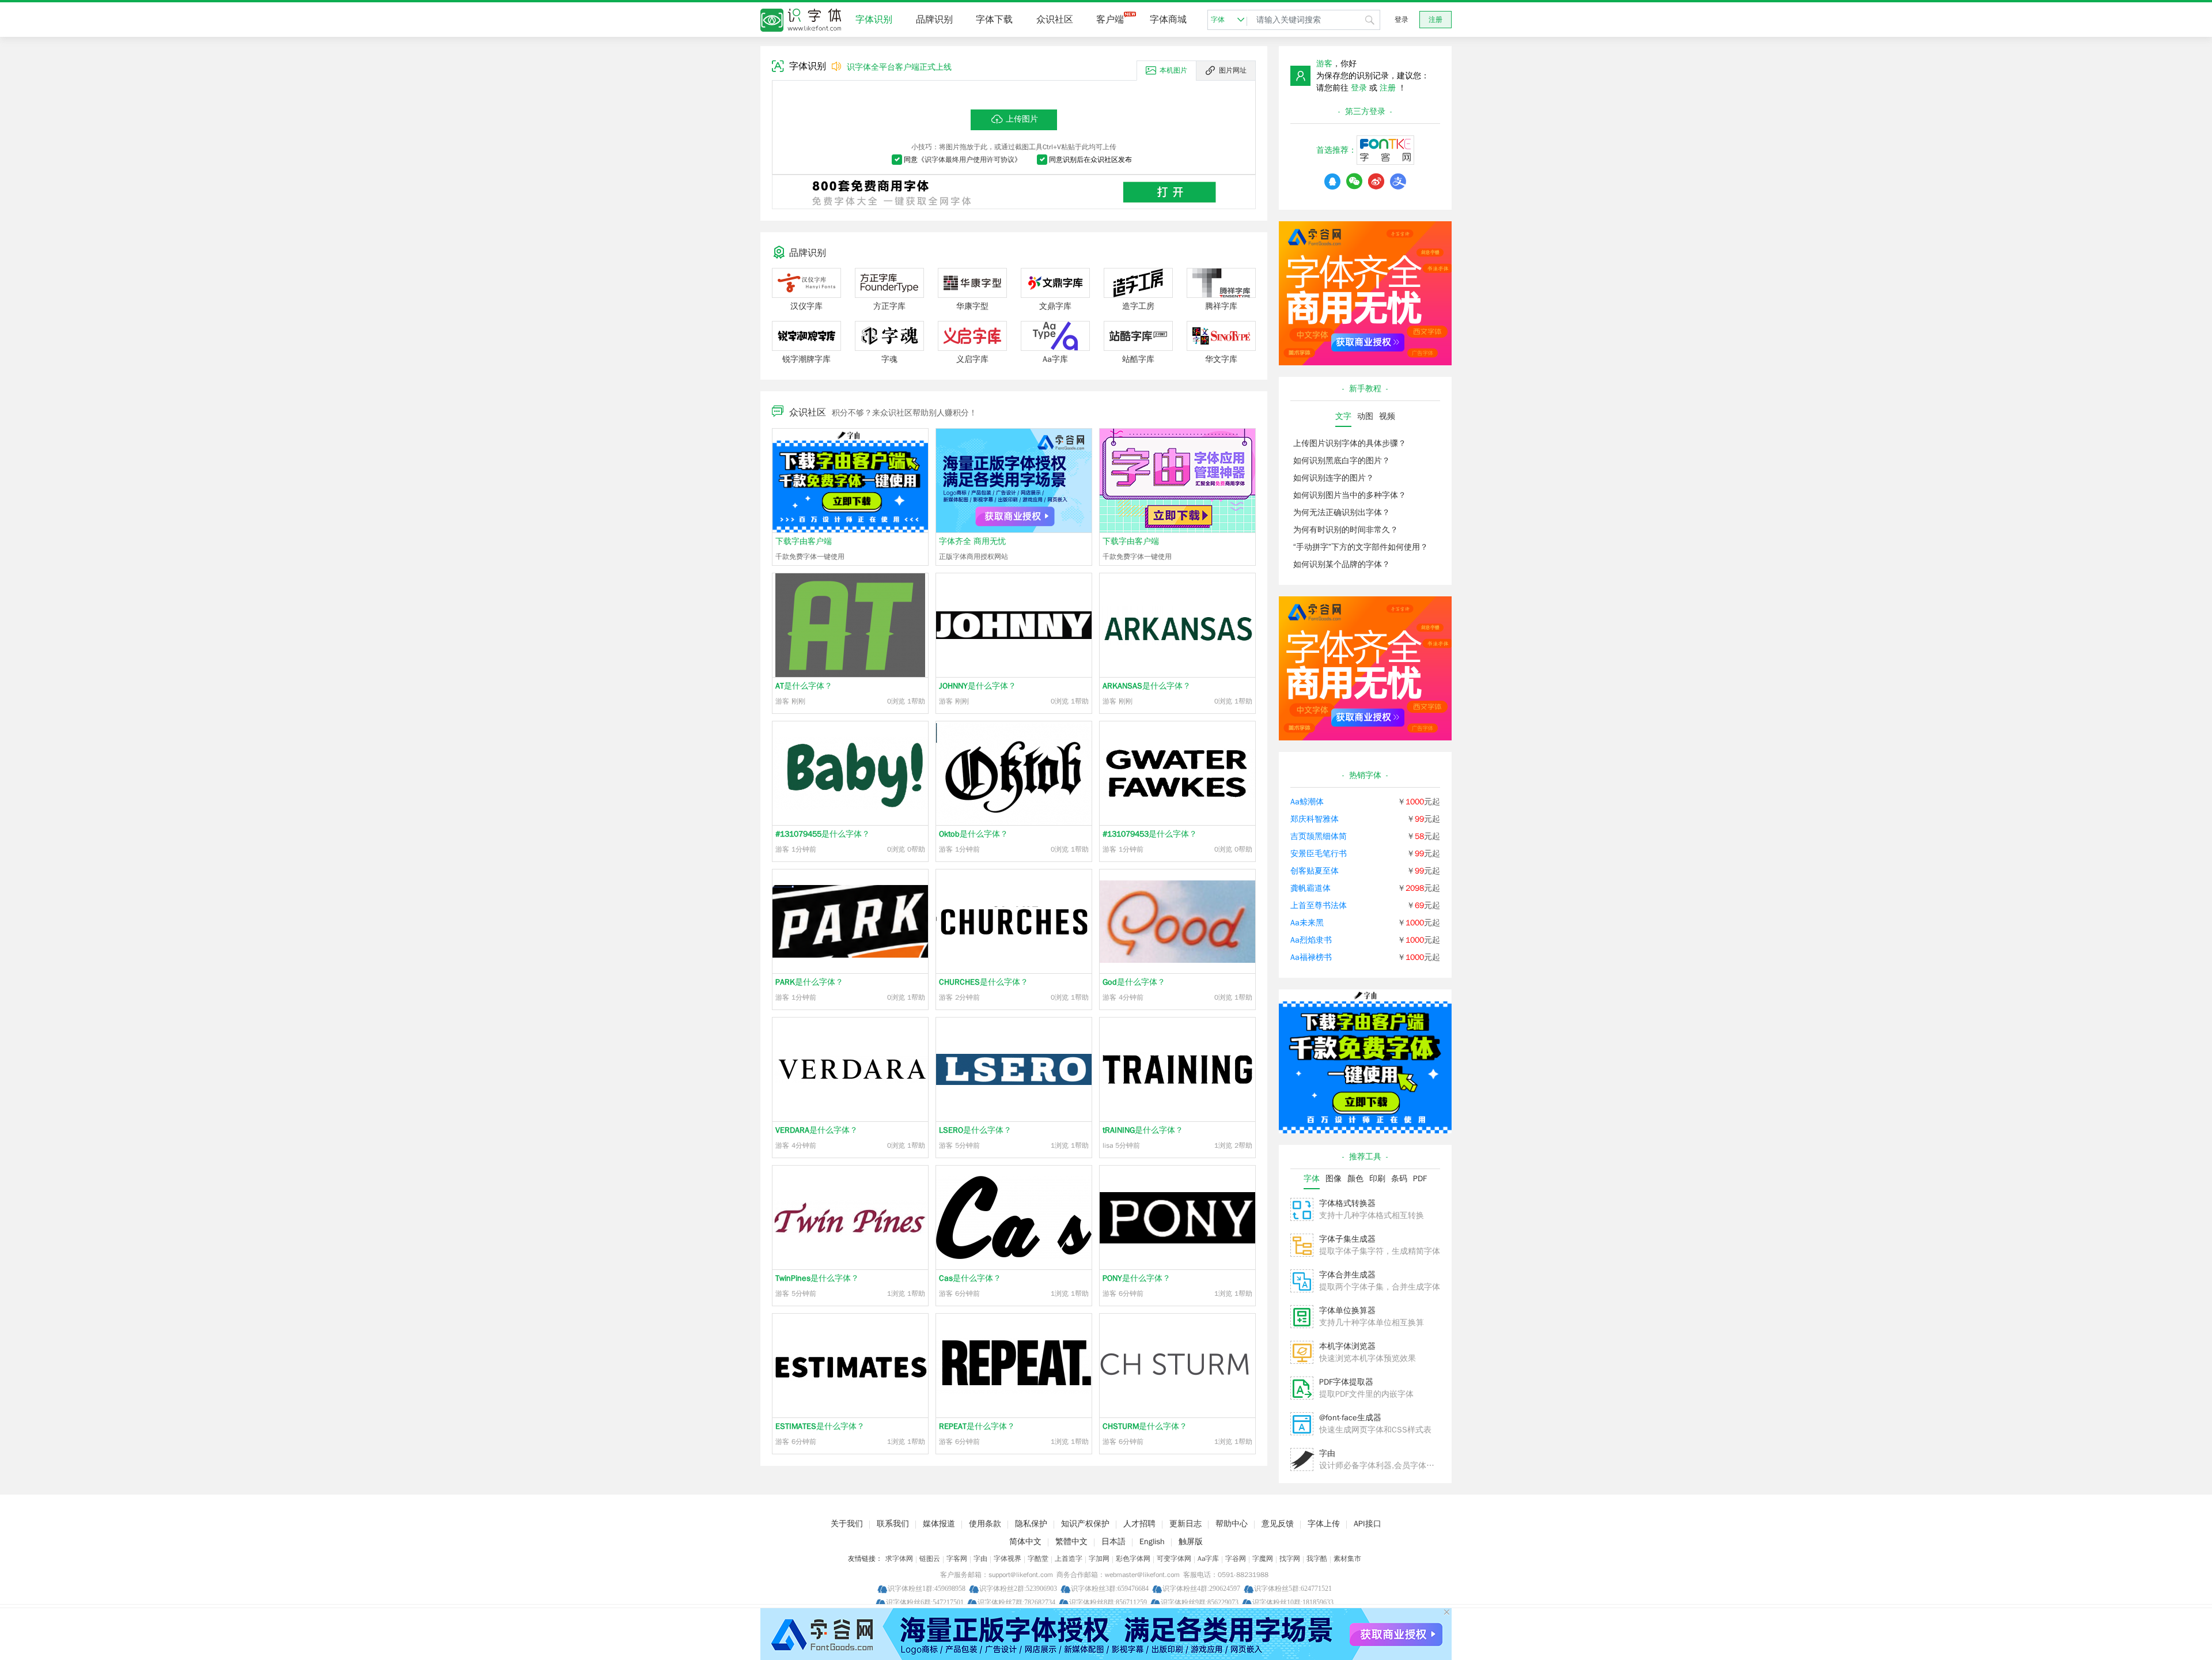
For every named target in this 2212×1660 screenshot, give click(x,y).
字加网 (1099, 1559)
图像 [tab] (1334, 1179)
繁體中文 (1071, 1542)
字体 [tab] (1312, 1179)
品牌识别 (934, 20)
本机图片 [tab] (1173, 70)
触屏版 (1191, 1542)
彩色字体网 (1133, 1559)
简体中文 (1025, 1542)
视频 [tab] (1387, 416)
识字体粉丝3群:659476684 (1110, 1588)
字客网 (957, 1559)
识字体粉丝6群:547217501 (925, 1602)
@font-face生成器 (1350, 1418)
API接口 (1368, 1524)
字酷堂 (1038, 1559)
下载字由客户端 (804, 541)
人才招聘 (1139, 1524)
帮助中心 (1232, 1524)
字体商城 (1168, 20)
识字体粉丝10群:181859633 (1293, 1602)
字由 (1327, 1453)
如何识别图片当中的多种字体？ (1350, 495)
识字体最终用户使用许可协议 (969, 160)
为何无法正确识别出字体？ (1342, 513)
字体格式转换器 (1347, 1203)
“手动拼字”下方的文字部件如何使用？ (1361, 547)
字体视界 (1007, 1559)
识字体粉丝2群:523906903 (1018, 1588)
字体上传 (1324, 1524)
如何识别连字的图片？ (1334, 478)
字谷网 (1236, 1559)
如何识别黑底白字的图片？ (1342, 461)
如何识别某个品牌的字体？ (1342, 564)
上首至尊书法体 (1319, 905)
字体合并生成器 (1347, 1275)
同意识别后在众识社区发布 (1090, 160)
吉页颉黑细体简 (1319, 836)
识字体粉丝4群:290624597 (1201, 1588)
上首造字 (1069, 1559)
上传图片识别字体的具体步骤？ (1350, 443)
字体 (1218, 20)
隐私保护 (1031, 1524)
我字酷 (1317, 1559)
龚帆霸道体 (1310, 888)
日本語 (1113, 1542)
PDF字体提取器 (1346, 1382)
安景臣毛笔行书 (1319, 854)
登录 (1402, 20)
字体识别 (874, 20)
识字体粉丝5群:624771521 (1293, 1588)
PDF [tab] (1420, 1179)
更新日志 (1185, 1524)
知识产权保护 (1085, 1524)
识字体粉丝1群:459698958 (927, 1588)
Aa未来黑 (1307, 923)
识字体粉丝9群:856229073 (1200, 1602)
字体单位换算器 (1347, 1311)
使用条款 (985, 1524)
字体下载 (994, 20)
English (1152, 1542)
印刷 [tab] (1377, 1179)
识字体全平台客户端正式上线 (899, 67)
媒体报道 (939, 1524)
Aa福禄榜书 (1311, 957)
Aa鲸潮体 (1307, 802)
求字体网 (899, 1559)
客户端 (1110, 20)
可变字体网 (1174, 1559)
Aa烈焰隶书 (1311, 940)
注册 (1435, 20)
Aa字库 (1208, 1559)
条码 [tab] (1399, 1179)
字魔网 (1263, 1559)
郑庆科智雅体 (1315, 819)
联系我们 (893, 1524)
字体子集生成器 (1347, 1239)
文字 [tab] (1343, 416)
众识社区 (1055, 20)
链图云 (930, 1559)
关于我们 (847, 1524)
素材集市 (1347, 1559)
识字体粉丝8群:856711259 (1108, 1602)
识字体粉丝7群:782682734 (1016, 1602)
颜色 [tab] (1355, 1179)
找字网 (1290, 1559)
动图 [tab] (1365, 416)
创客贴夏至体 (1315, 871)
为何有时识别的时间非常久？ (1346, 530)
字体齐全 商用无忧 (972, 541)
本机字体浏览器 (1347, 1346)
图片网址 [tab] (1233, 70)
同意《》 (963, 160)
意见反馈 (1278, 1524)
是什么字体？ (804, 686)
